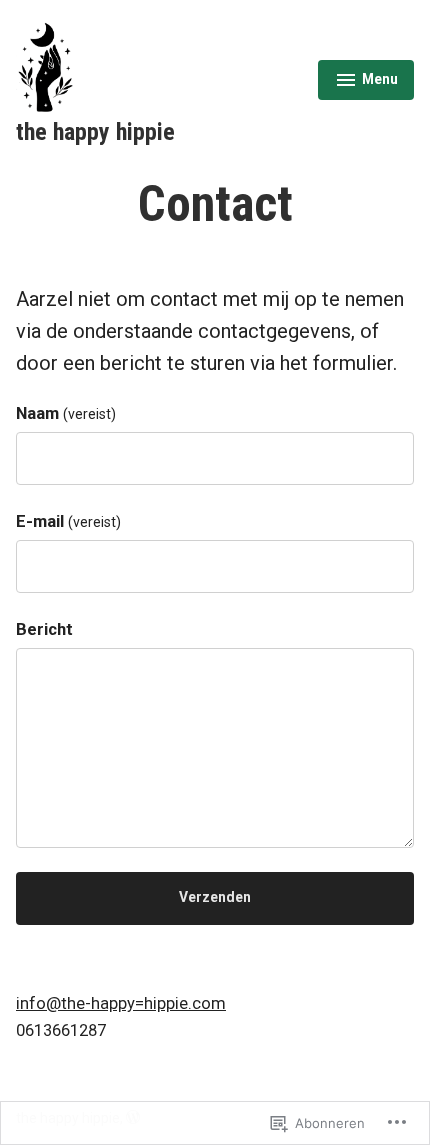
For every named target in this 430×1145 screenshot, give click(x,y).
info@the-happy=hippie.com (121, 1003)
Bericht (44, 629)
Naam (66, 413)
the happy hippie (95, 132)
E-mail (68, 521)
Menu (367, 82)
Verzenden (215, 897)
